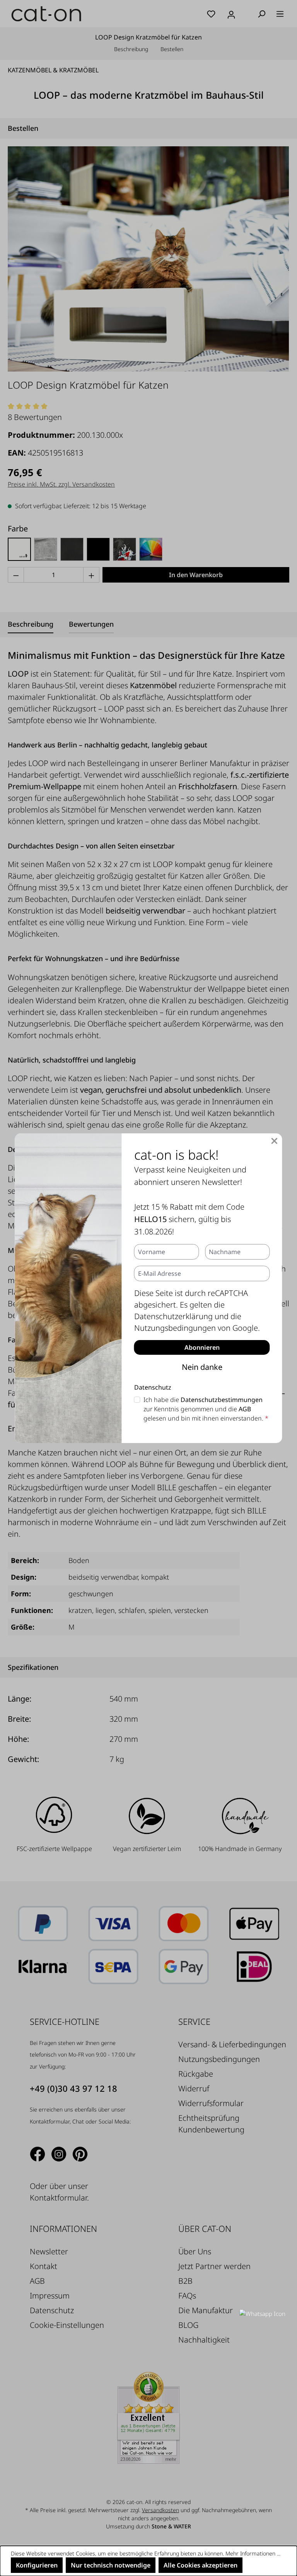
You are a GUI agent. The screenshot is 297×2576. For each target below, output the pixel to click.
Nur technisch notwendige (111, 2565)
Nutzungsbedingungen (175, 1328)
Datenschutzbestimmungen (222, 1400)
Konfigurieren (37, 2565)
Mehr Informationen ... (253, 2553)
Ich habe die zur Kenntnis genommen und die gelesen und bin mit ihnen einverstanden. (206, 1409)
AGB (245, 1409)
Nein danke (202, 1367)
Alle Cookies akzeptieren (201, 2565)
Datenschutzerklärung (173, 1316)
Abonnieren (202, 1347)
